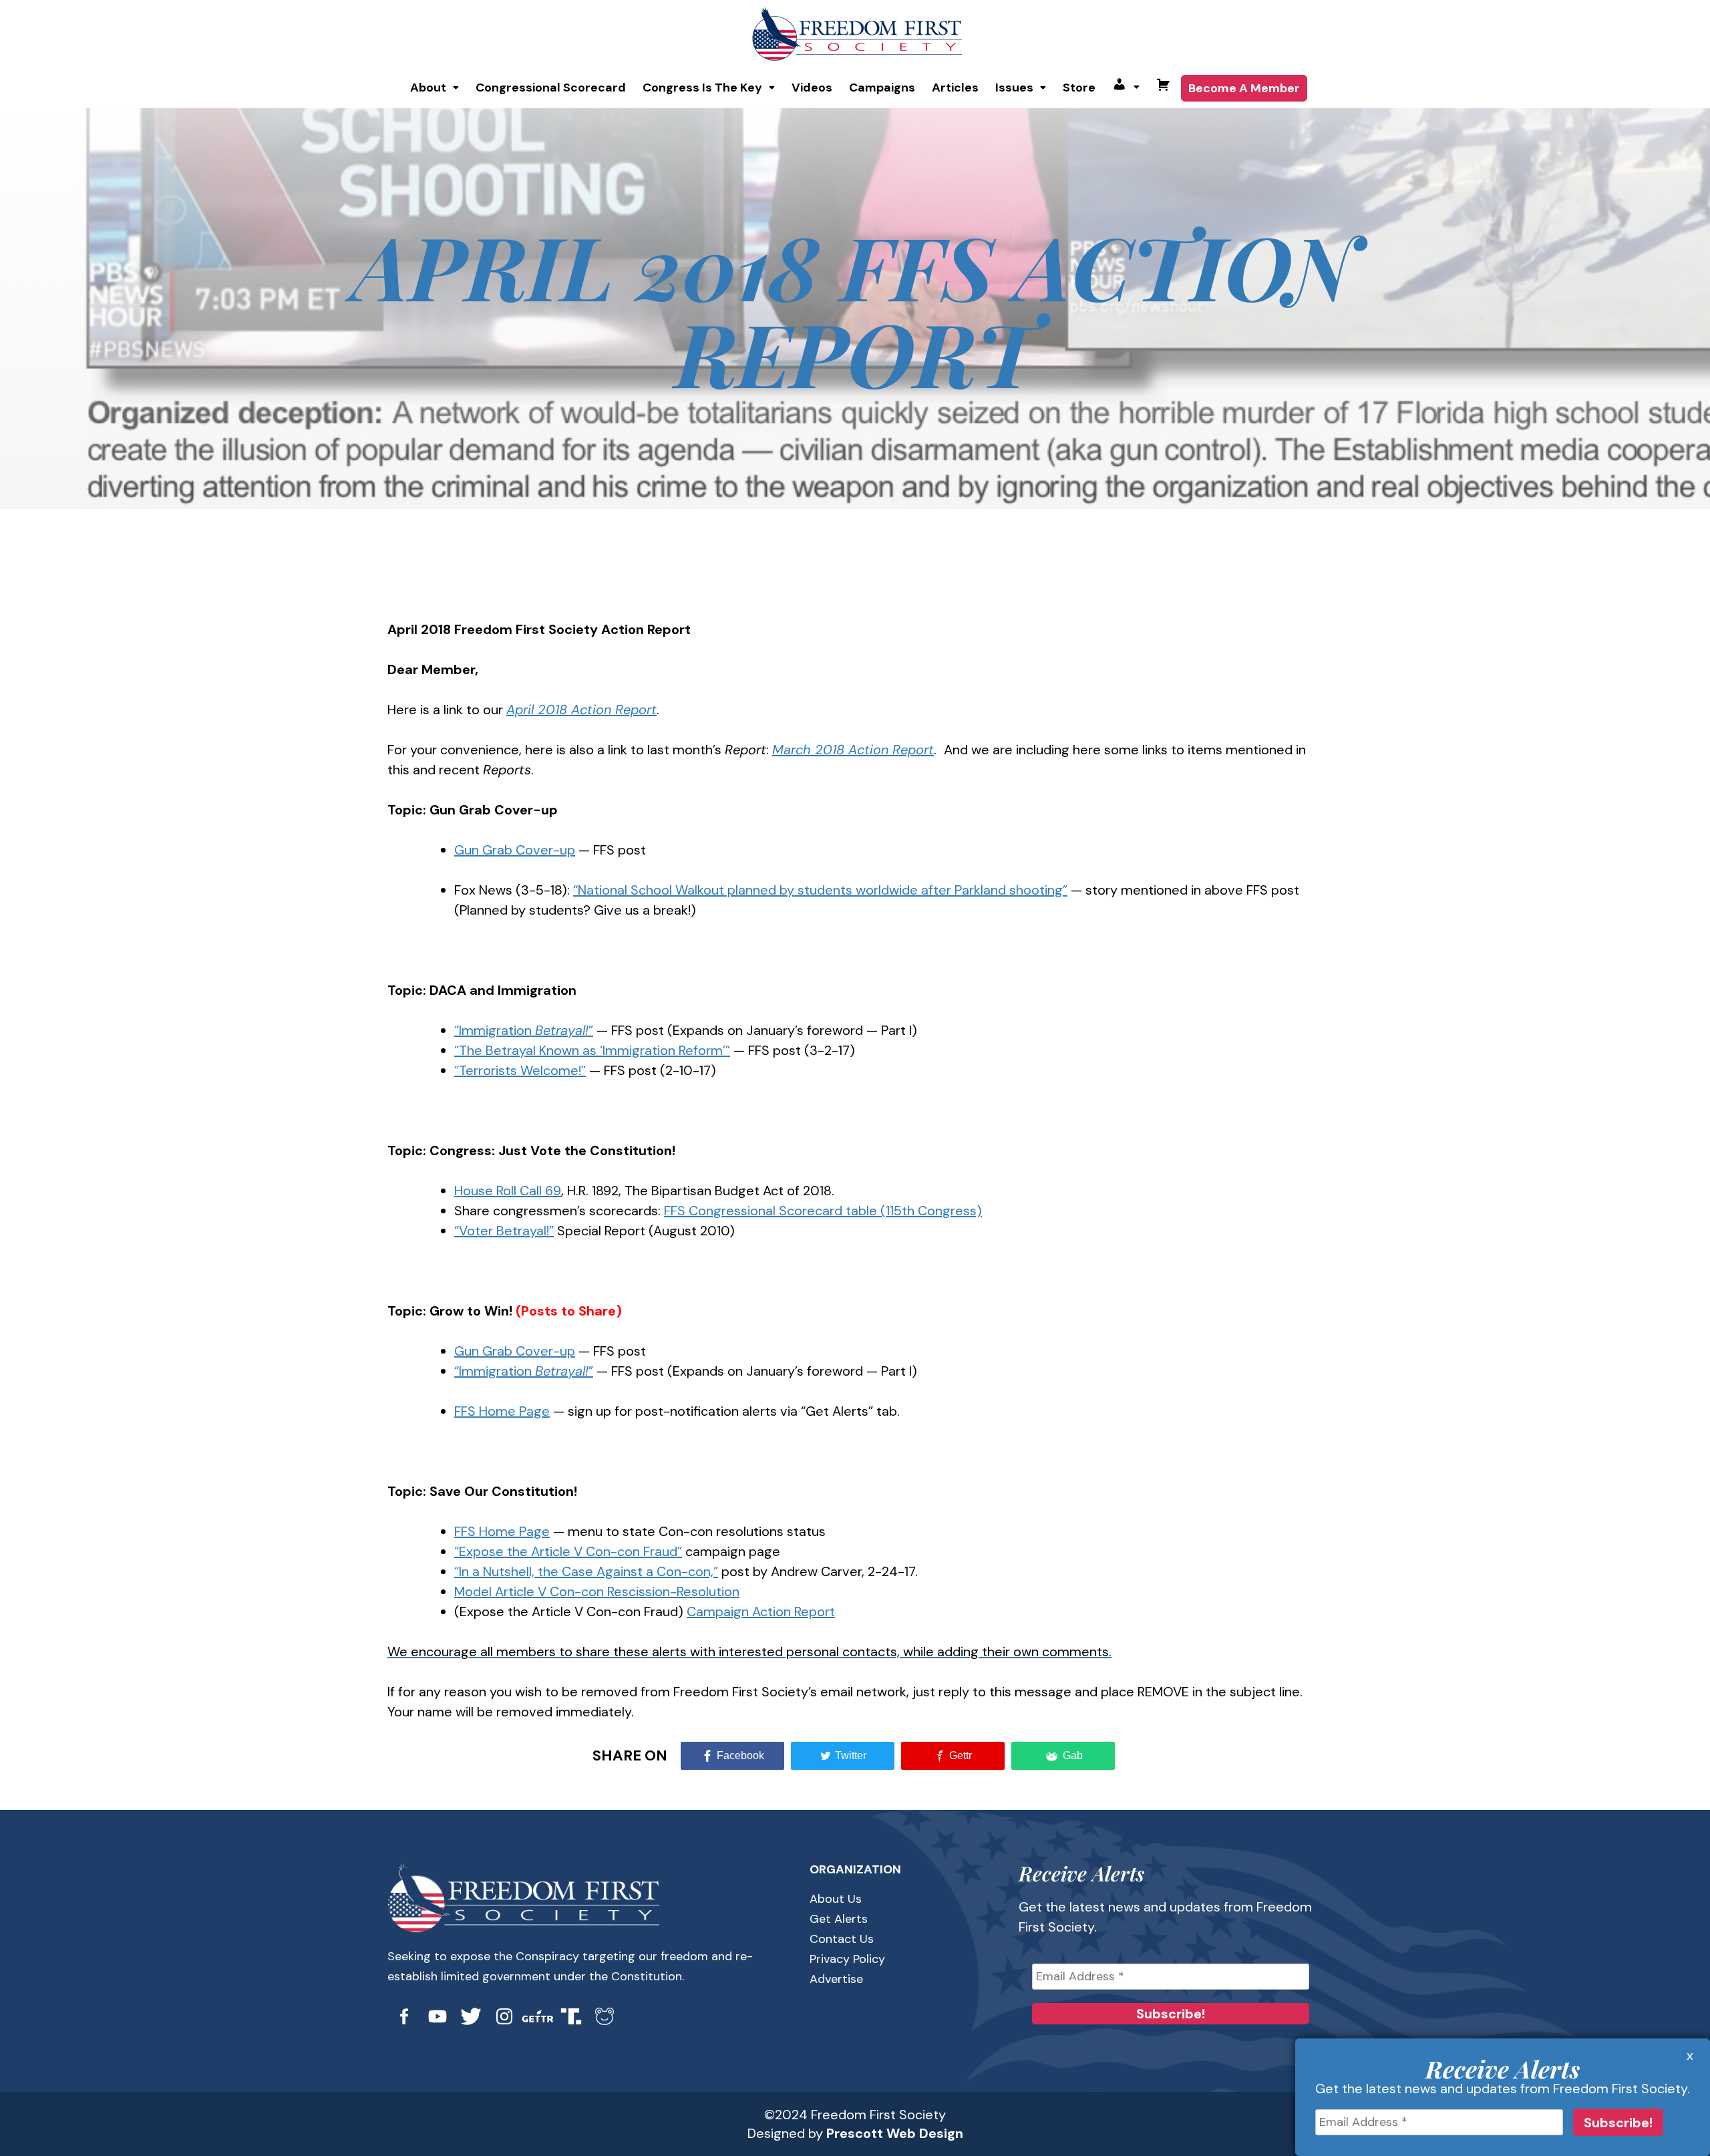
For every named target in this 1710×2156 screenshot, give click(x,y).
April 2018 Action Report (581, 710)
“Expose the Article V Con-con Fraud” (568, 1551)
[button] (435, 88)
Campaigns (882, 88)
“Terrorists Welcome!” (520, 1070)
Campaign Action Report (761, 1611)
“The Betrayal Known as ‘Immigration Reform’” (592, 1050)
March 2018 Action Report (853, 750)
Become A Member (1244, 88)
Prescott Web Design (895, 2133)
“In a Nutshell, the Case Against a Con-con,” (586, 1571)
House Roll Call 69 (508, 1191)
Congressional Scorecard (551, 88)
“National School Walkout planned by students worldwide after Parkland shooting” (820, 890)
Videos (812, 88)
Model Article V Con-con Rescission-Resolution (597, 1591)
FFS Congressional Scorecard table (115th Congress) (823, 1211)
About (428, 88)
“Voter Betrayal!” (504, 1231)
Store (1079, 88)
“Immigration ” (524, 1030)
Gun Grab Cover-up (515, 850)
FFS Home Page (502, 1411)
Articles (955, 88)
